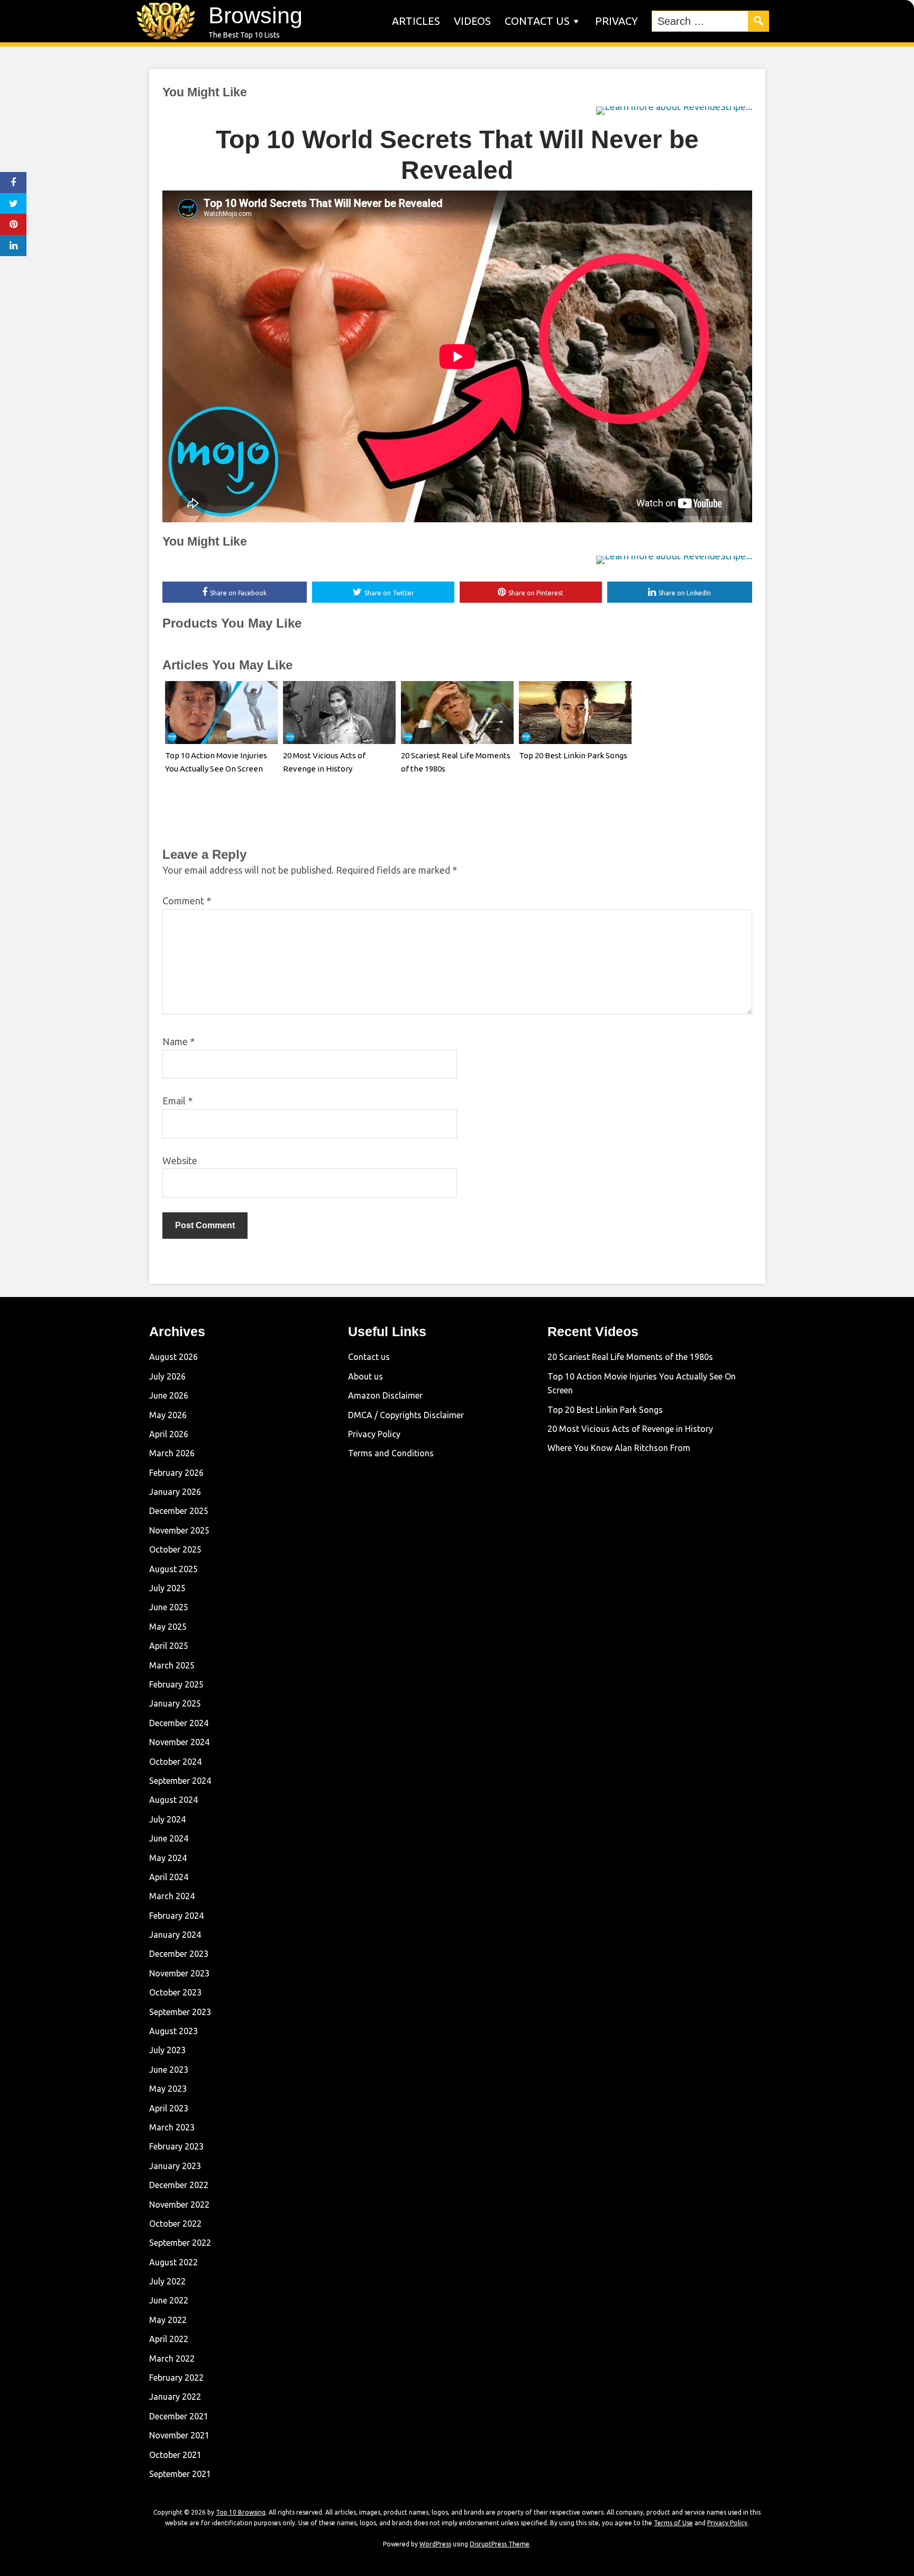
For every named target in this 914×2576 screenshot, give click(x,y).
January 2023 (175, 2166)
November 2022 (179, 2205)
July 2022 (167, 2281)
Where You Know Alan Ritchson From (619, 1448)
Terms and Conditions (391, 1453)
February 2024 (176, 1916)
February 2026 (176, 1473)
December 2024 (179, 1723)
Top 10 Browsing (241, 2512)
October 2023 (175, 1992)
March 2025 (172, 1665)
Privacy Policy (374, 1434)
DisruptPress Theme (500, 2544)
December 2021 (179, 2416)
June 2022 (169, 2300)
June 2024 (169, 1838)
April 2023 (169, 2108)
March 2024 (172, 1896)
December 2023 (179, 1954)
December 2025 (179, 1511)
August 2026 (173, 1357)
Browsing (255, 15)
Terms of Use (673, 2523)
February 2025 (176, 1684)
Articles (416, 21)
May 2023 (168, 2089)
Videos (472, 21)
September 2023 (180, 2012)
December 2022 (179, 2185)
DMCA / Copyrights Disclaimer (406, 1415)
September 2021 (180, 2474)
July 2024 (167, 1819)
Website (180, 1160)
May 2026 (168, 1415)
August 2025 (173, 1569)
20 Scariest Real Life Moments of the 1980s (630, 1357)
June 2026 (169, 1395)
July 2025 (167, 1588)
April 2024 (169, 1877)
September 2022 (180, 2243)
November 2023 (179, 1973)
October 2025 (175, 1549)
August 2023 (173, 2031)
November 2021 (179, 2435)
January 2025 (175, 1703)
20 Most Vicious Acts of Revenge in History (630, 1429)
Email (177, 1101)
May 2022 (168, 2320)
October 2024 (175, 1762)
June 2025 (169, 1607)
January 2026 (175, 1492)
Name (179, 1041)
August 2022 (173, 2262)
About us (365, 1376)
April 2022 (169, 2339)
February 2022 (176, 2378)
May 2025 (168, 1627)
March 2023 (172, 2127)
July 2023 (167, 2050)
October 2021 (175, 2455)
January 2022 (175, 2397)
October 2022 (175, 2224)
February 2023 (176, 2146)
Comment (187, 901)
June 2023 (169, 2070)
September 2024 (180, 1781)
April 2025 (169, 1646)
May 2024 (168, 1858)
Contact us (537, 21)
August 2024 (173, 1800)
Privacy (616, 21)
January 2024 (175, 1935)
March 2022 (172, 2359)
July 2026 (167, 1376)
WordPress (435, 2544)
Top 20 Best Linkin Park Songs (573, 755)
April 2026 (169, 1434)
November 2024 (179, 1742)
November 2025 (179, 1530)
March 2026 (172, 1453)
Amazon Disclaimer (385, 1395)
